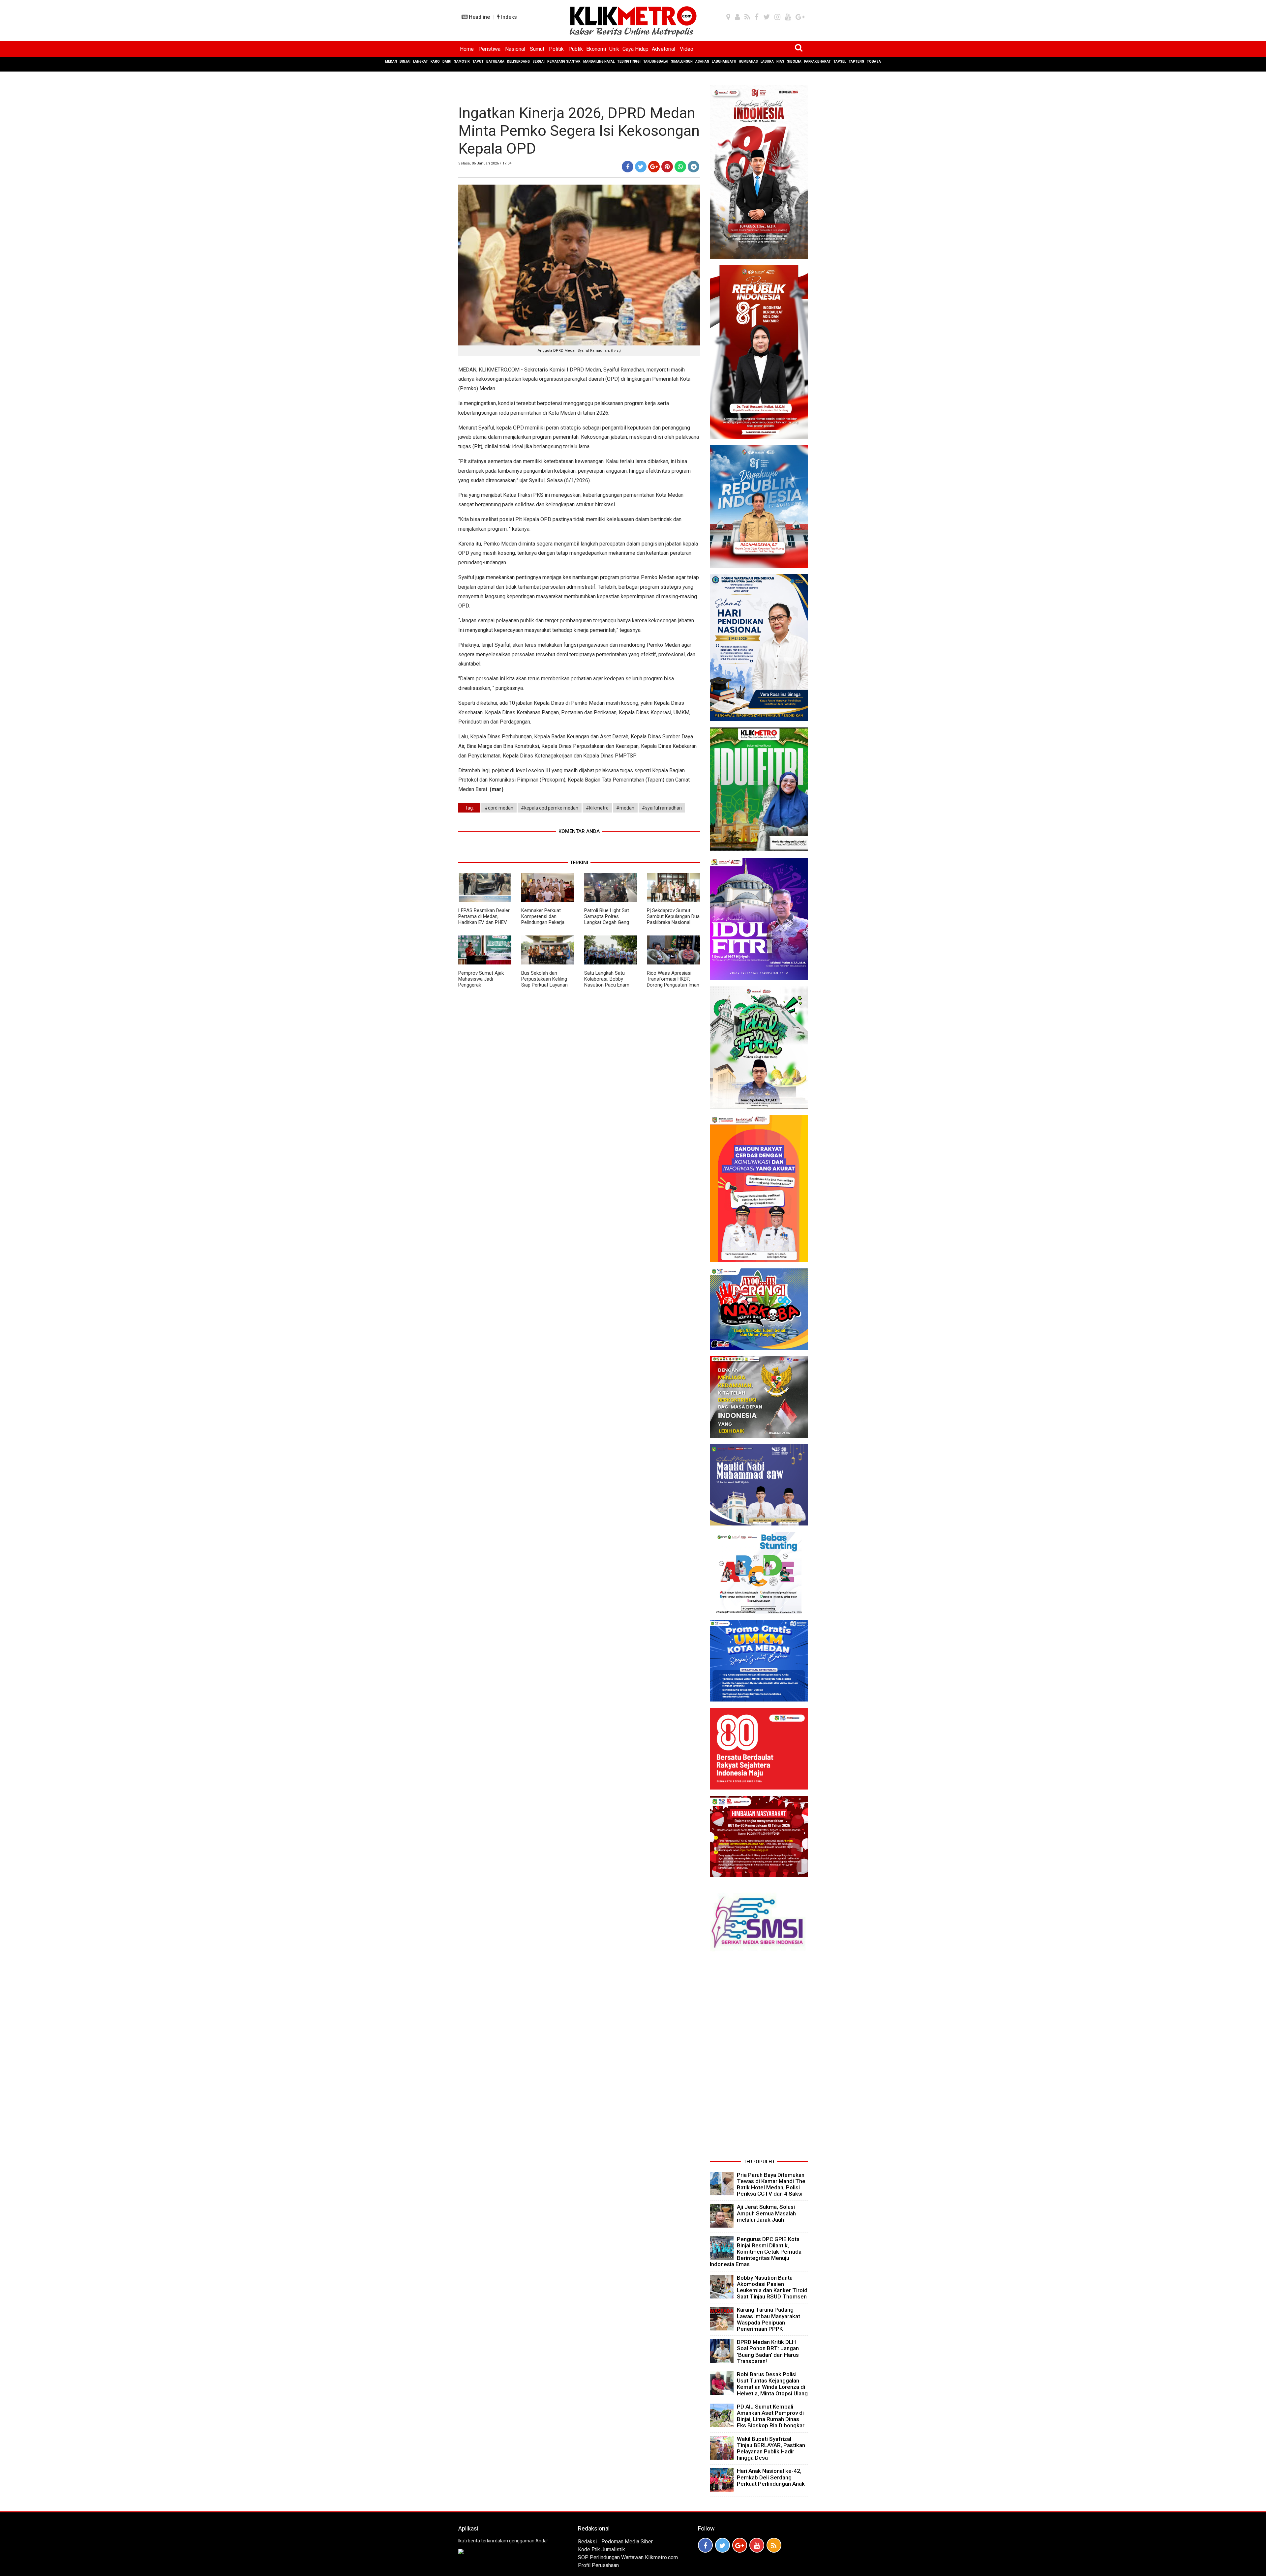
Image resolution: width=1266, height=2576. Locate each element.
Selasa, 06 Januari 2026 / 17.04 (485, 163)
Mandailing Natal (599, 61)
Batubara (495, 61)
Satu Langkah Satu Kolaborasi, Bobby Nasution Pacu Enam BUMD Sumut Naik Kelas (610, 982)
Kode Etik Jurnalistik (602, 2549)
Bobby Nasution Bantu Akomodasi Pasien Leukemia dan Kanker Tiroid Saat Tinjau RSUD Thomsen (772, 2287)
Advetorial (663, 49)
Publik (576, 49)
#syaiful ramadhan (662, 808)
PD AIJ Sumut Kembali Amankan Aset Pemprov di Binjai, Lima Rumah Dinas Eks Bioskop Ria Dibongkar (771, 2416)
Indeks (508, 17)
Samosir (462, 61)
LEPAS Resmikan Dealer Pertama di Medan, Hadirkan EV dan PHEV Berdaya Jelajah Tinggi (484, 919)
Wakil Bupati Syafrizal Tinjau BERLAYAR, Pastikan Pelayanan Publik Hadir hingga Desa (771, 2448)
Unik (614, 49)
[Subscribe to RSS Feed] (774, 2545)
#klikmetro (597, 808)
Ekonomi (596, 49)
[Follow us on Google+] (740, 2545)
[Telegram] (693, 167)
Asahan (702, 61)
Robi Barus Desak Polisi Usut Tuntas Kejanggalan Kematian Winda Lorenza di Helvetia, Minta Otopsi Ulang (772, 2384)
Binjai (405, 61)
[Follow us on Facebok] (705, 2545)
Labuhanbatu (724, 61)
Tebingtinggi (629, 61)
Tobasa (874, 61)
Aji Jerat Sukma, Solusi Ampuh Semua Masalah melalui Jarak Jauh (766, 2213)
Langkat (421, 61)
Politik (556, 49)
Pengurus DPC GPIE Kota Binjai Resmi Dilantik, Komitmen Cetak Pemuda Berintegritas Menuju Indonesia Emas (756, 2252)
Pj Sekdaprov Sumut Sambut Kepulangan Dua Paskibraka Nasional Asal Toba (673, 919)
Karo (435, 61)
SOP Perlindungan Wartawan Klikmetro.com (628, 2557)
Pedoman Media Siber (627, 2542)
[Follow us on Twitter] (723, 2545)
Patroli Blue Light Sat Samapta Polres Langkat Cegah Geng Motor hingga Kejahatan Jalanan (610, 922)
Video (687, 49)
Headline (479, 17)
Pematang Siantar (564, 61)
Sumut (537, 49)
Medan (391, 61)
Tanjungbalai (656, 61)
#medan (625, 808)
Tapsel (840, 61)
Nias (780, 61)
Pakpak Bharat (817, 61)
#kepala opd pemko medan (550, 808)
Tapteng (856, 61)
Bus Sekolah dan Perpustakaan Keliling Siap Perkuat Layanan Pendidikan (544, 982)
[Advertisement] (759, 2058)
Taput (478, 61)
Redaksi (587, 2542)
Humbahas (748, 61)
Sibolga (794, 61)
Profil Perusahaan (598, 2565)
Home (467, 49)
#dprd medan (499, 808)
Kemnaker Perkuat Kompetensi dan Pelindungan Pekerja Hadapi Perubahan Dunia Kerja (547, 922)
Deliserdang (518, 61)
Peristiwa (489, 49)
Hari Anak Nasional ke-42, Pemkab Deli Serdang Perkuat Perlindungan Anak (771, 2477)
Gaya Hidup (635, 49)
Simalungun (682, 61)
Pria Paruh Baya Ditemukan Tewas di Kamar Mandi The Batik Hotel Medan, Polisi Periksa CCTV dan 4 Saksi (771, 2184)
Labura (767, 61)
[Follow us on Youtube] (757, 2545)
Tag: (469, 808)
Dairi (447, 61)
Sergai (539, 61)
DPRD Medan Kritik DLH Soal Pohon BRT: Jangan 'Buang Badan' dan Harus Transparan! (768, 2352)
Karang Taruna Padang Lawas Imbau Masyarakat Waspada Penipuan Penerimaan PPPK (769, 2319)
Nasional (515, 49)
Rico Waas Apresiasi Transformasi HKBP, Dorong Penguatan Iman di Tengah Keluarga (673, 982)
